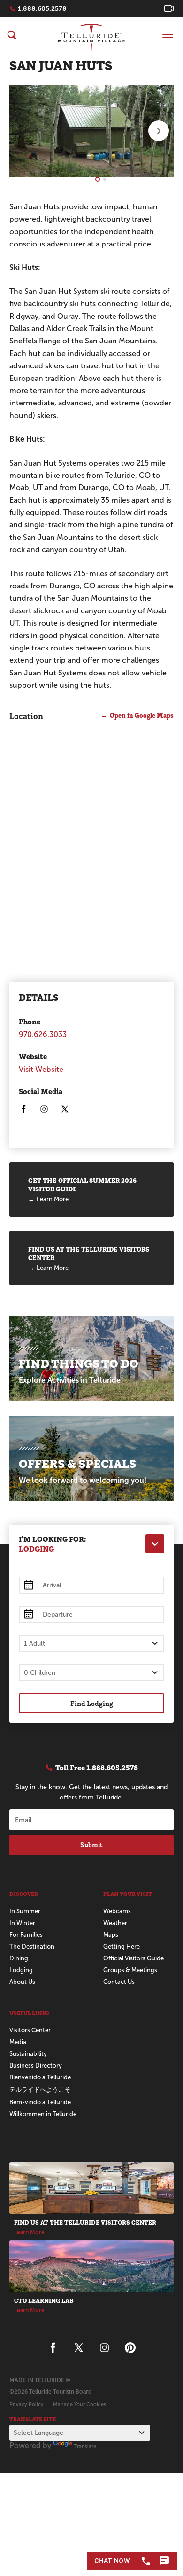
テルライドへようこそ (40, 2089)
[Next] (159, 131)
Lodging (21, 1970)
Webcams (117, 1911)
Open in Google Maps (142, 715)
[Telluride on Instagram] (44, 1111)
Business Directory (36, 2065)
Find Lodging (92, 1703)
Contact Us (119, 1982)
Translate (85, 2446)
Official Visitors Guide (133, 1958)
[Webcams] (169, 8)
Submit (91, 1845)
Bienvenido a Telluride (40, 2077)
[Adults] (91, 1644)
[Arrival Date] (91, 1585)
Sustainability (28, 2054)
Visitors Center (30, 2030)
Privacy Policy (27, 2404)
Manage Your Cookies (80, 2404)
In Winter (22, 1923)
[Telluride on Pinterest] (130, 2348)
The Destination (32, 1946)
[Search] (12, 35)
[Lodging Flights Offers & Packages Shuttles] (155, 1544)
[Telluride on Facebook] (23, 1111)
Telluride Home (91, 37)
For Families (26, 1935)
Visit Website (41, 1069)
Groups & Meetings (130, 1970)
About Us (22, 1982)
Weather (115, 1923)
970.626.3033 (43, 1034)
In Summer (25, 1911)
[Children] (91, 1673)
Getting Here (122, 1946)
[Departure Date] (91, 1614)
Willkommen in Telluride (43, 2114)
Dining (19, 1958)
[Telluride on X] (65, 1111)
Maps (111, 1935)
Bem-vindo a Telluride (40, 2102)
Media (18, 2042)
